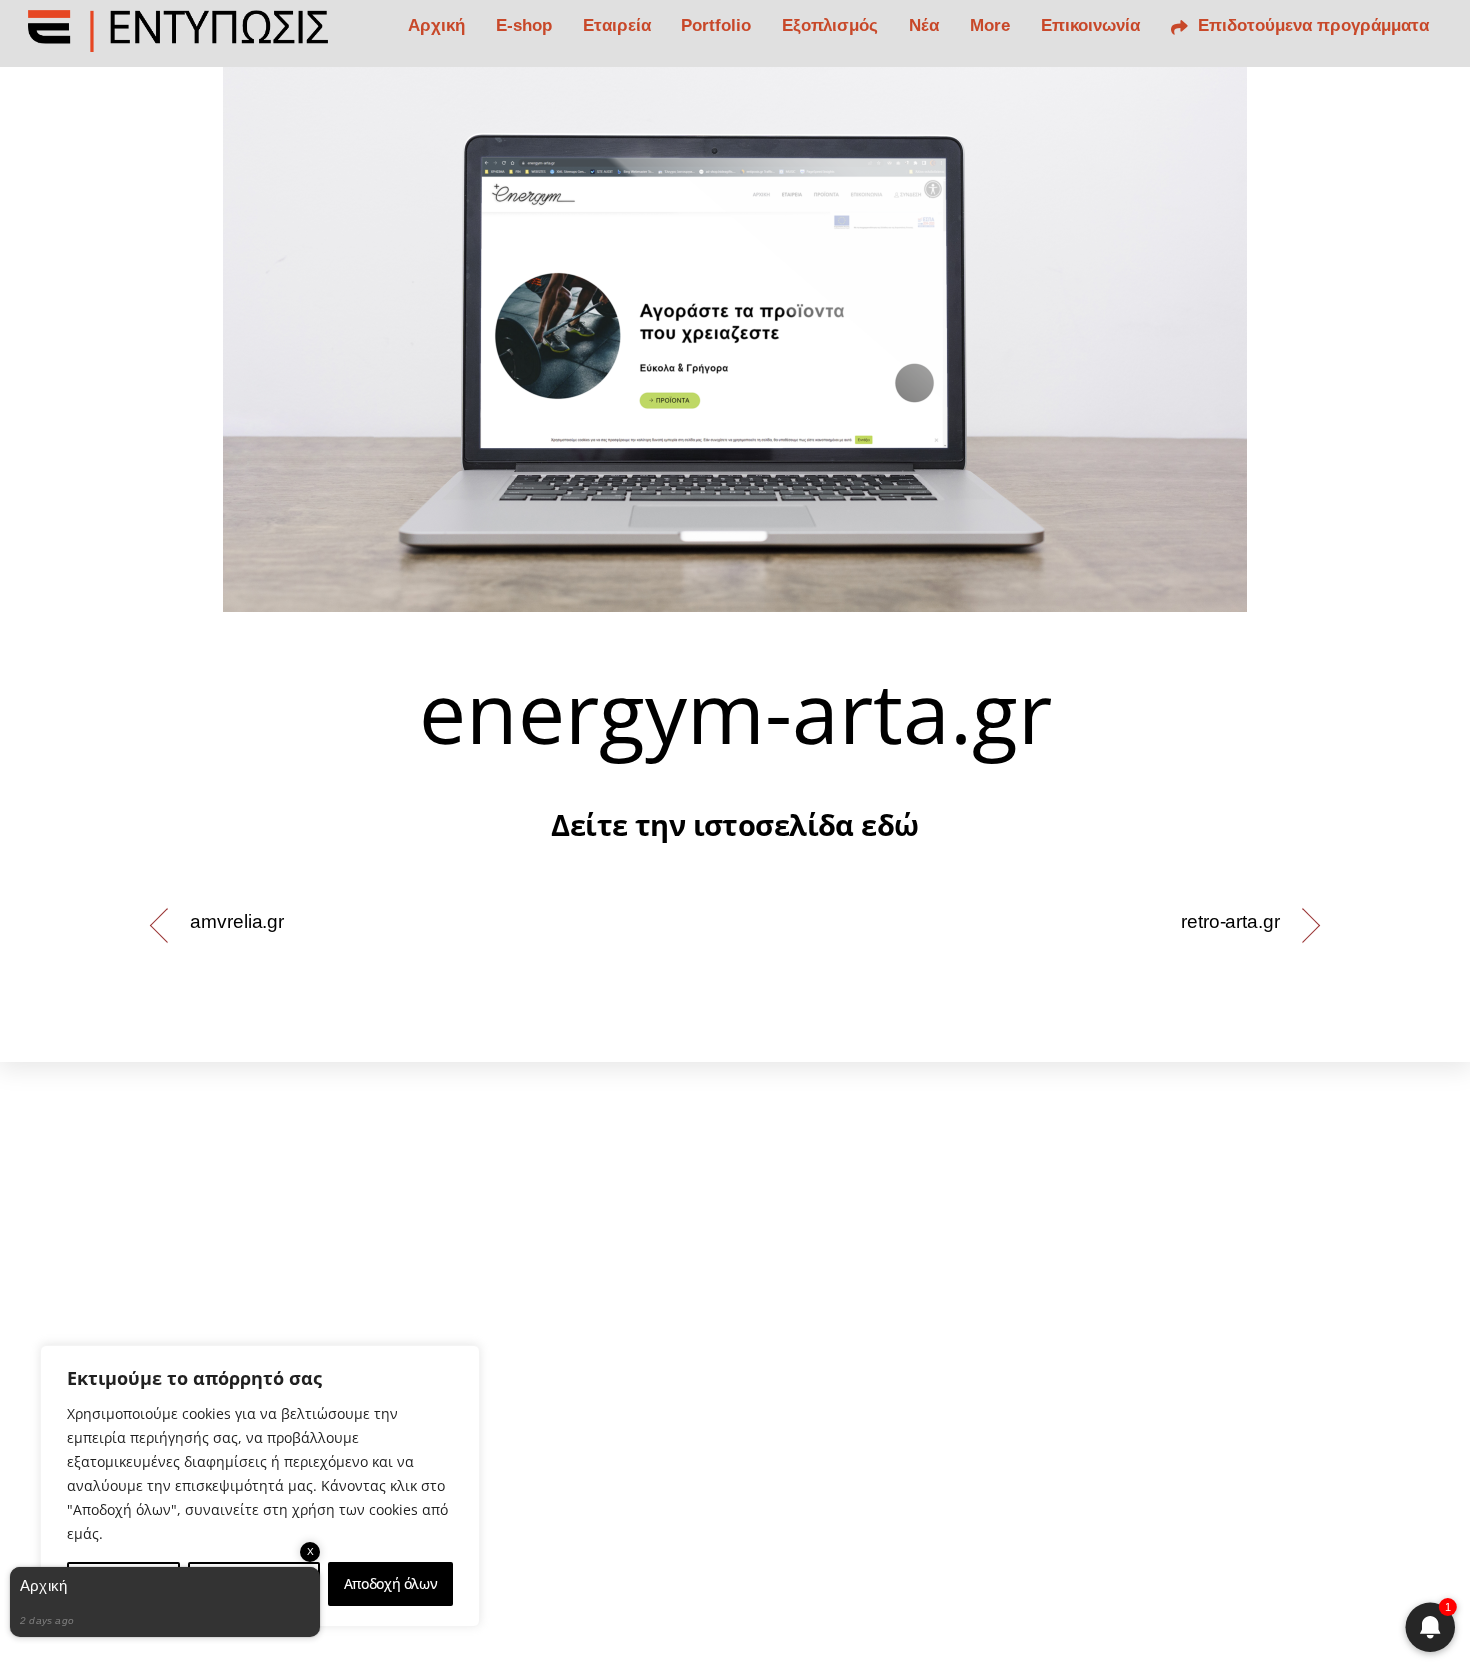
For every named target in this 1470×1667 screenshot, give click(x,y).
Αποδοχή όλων (391, 1583)
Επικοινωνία (1090, 25)
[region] (260, 1486)
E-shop (524, 25)
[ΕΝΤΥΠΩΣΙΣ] (178, 40)
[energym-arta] (735, 339)
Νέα (924, 25)
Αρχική (436, 25)
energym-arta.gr (735, 711)
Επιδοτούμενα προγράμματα (1311, 25)
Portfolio (716, 25)
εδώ (889, 824)
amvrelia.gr (237, 921)
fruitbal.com (969, 1493)
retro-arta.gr (1230, 921)
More (990, 25)
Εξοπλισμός (830, 25)
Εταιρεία (617, 25)
